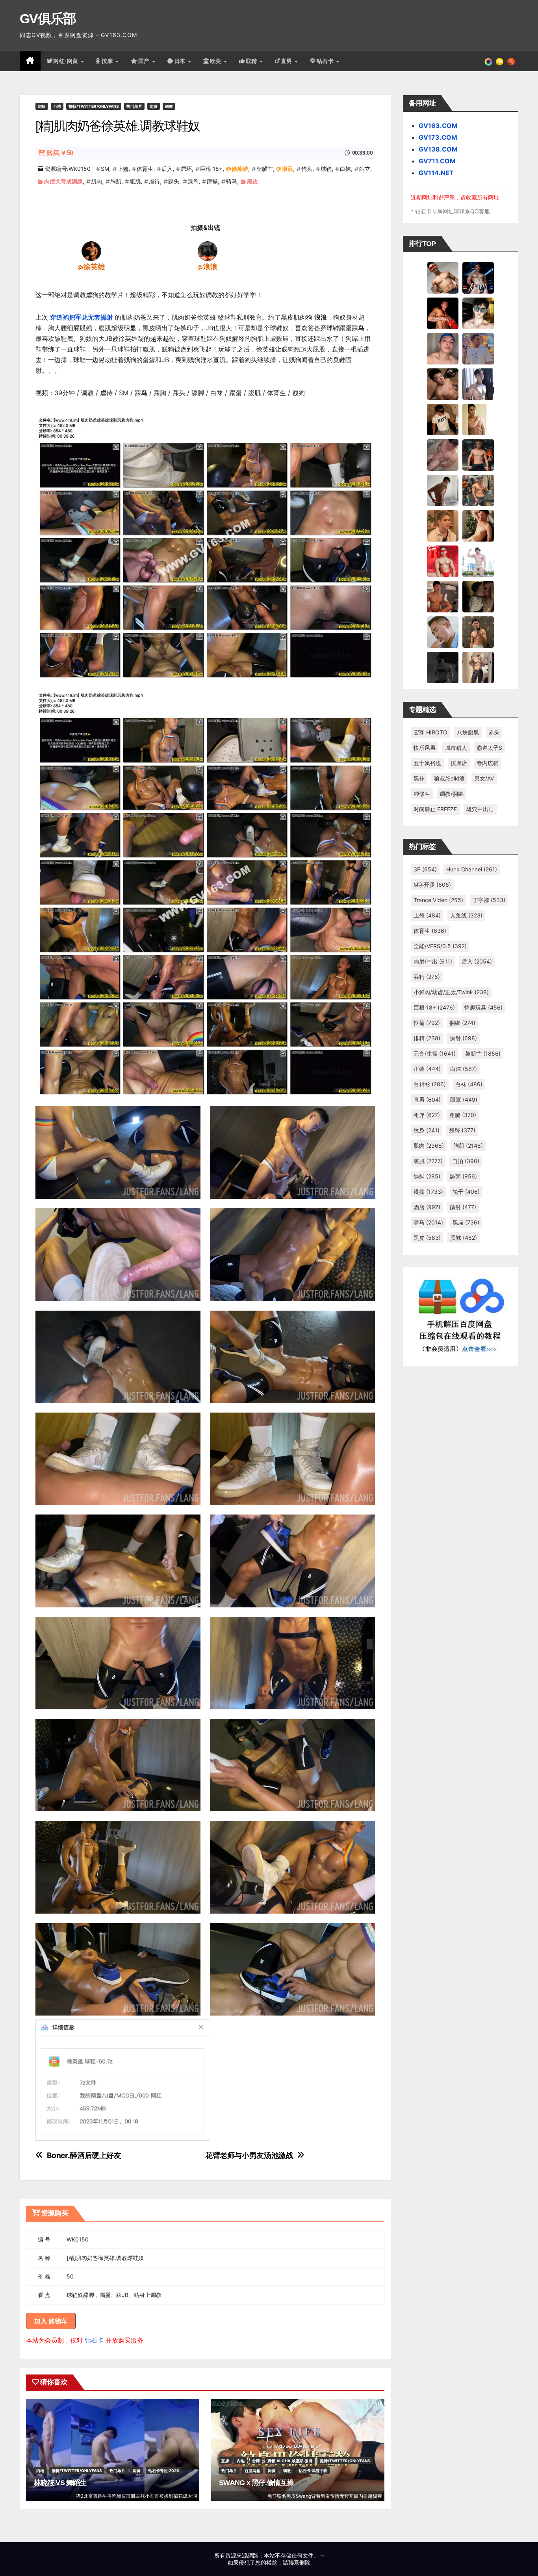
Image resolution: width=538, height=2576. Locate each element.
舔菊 (463, 1176)
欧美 (217, 61)
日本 (181, 61)
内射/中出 (433, 961)
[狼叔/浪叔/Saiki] (478, 313)
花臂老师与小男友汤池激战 (249, 2155)
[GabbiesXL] (443, 632)
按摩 (108, 61)
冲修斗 (422, 794)
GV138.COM (438, 149)
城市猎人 (456, 748)
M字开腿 (432, 885)
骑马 (232, 181)
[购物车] (500, 61)
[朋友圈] (488, 61)
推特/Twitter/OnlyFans (94, 106)
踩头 (174, 181)
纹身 (427, 1130)
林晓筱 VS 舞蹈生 (60, 2483)
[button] (511, 61)
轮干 (466, 1192)
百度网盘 (252, 2471)
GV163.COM (438, 126)
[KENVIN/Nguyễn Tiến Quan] (478, 277)
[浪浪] (208, 251)
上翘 (123, 169)
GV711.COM (437, 161)
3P (425, 869)
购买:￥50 (60, 153)
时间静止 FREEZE (435, 809)
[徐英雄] (91, 251)
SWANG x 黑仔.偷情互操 (256, 2483)
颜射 (463, 1207)
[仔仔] (443, 667)
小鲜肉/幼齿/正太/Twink (451, 992)
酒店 (427, 1207)
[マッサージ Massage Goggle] (478, 596)
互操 (225, 2461)
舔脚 (427, 1176)
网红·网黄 (67, 61)
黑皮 (252, 181)
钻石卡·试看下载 (313, 2471)
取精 (252, 61)
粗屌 (427, 1115)
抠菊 (427, 1023)
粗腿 (463, 1115)
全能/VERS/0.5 (440, 946)
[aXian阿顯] (478, 632)
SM (105, 169)
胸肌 (116, 181)
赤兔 (494, 732)
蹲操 (212, 181)
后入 (167, 169)
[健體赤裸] (478, 561)
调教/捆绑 (452, 794)
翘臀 (462, 1130)
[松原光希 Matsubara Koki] (443, 384)
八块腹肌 (468, 732)
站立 (365, 169)
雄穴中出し (480, 809)
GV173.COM (438, 137)
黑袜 (419, 778)
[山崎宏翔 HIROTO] (443, 277)
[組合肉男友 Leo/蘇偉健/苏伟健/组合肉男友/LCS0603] (478, 348)
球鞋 (326, 169)
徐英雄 (240, 169)
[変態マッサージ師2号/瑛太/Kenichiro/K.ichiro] (478, 419)
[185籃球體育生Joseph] (443, 596)
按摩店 (459, 763)
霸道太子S (489, 748)
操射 (463, 1038)
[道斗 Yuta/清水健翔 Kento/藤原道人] (443, 525)
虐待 (154, 181)
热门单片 (134, 106)
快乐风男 (425, 748)
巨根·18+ (211, 169)
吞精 (427, 977)
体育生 (145, 169)
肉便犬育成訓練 (63, 181)
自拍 (466, 1161)
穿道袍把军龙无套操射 (82, 317)
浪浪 (288, 169)
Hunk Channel (472, 869)
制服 (42, 106)
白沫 (464, 1069)
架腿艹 (265, 169)
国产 (145, 61)
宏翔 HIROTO (430, 732)
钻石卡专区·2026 (164, 2471)
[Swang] (443, 313)
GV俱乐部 (48, 18)
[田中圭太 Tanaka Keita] (478, 525)
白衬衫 (430, 1084)
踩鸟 (193, 181)
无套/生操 (435, 1053)
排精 (427, 1038)
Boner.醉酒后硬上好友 (84, 2155)
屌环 (186, 169)
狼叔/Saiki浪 (449, 778)
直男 (288, 61)
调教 (169, 106)
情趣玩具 (483, 1007)
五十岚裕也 (427, 763)
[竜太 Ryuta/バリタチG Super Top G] (443, 419)
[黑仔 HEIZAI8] (478, 490)
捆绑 (462, 1023)
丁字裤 (489, 900)
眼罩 (464, 1099)
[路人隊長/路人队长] (478, 667)
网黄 (154, 106)
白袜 (345, 169)
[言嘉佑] (478, 384)
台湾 (57, 106)
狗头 (307, 169)
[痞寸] (478, 455)
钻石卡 (94, 2340)
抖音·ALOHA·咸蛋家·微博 (290, 2461)
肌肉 (96, 181)
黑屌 (466, 1222)
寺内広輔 (488, 763)
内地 (40, 2471)
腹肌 (135, 181)
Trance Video (438, 900)
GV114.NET (436, 173)
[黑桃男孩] (443, 348)
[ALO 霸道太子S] (443, 490)
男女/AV (484, 778)
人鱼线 (466, 915)
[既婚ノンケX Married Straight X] (443, 455)
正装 (427, 1069)
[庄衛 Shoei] (443, 561)
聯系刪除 (299, 2562)
